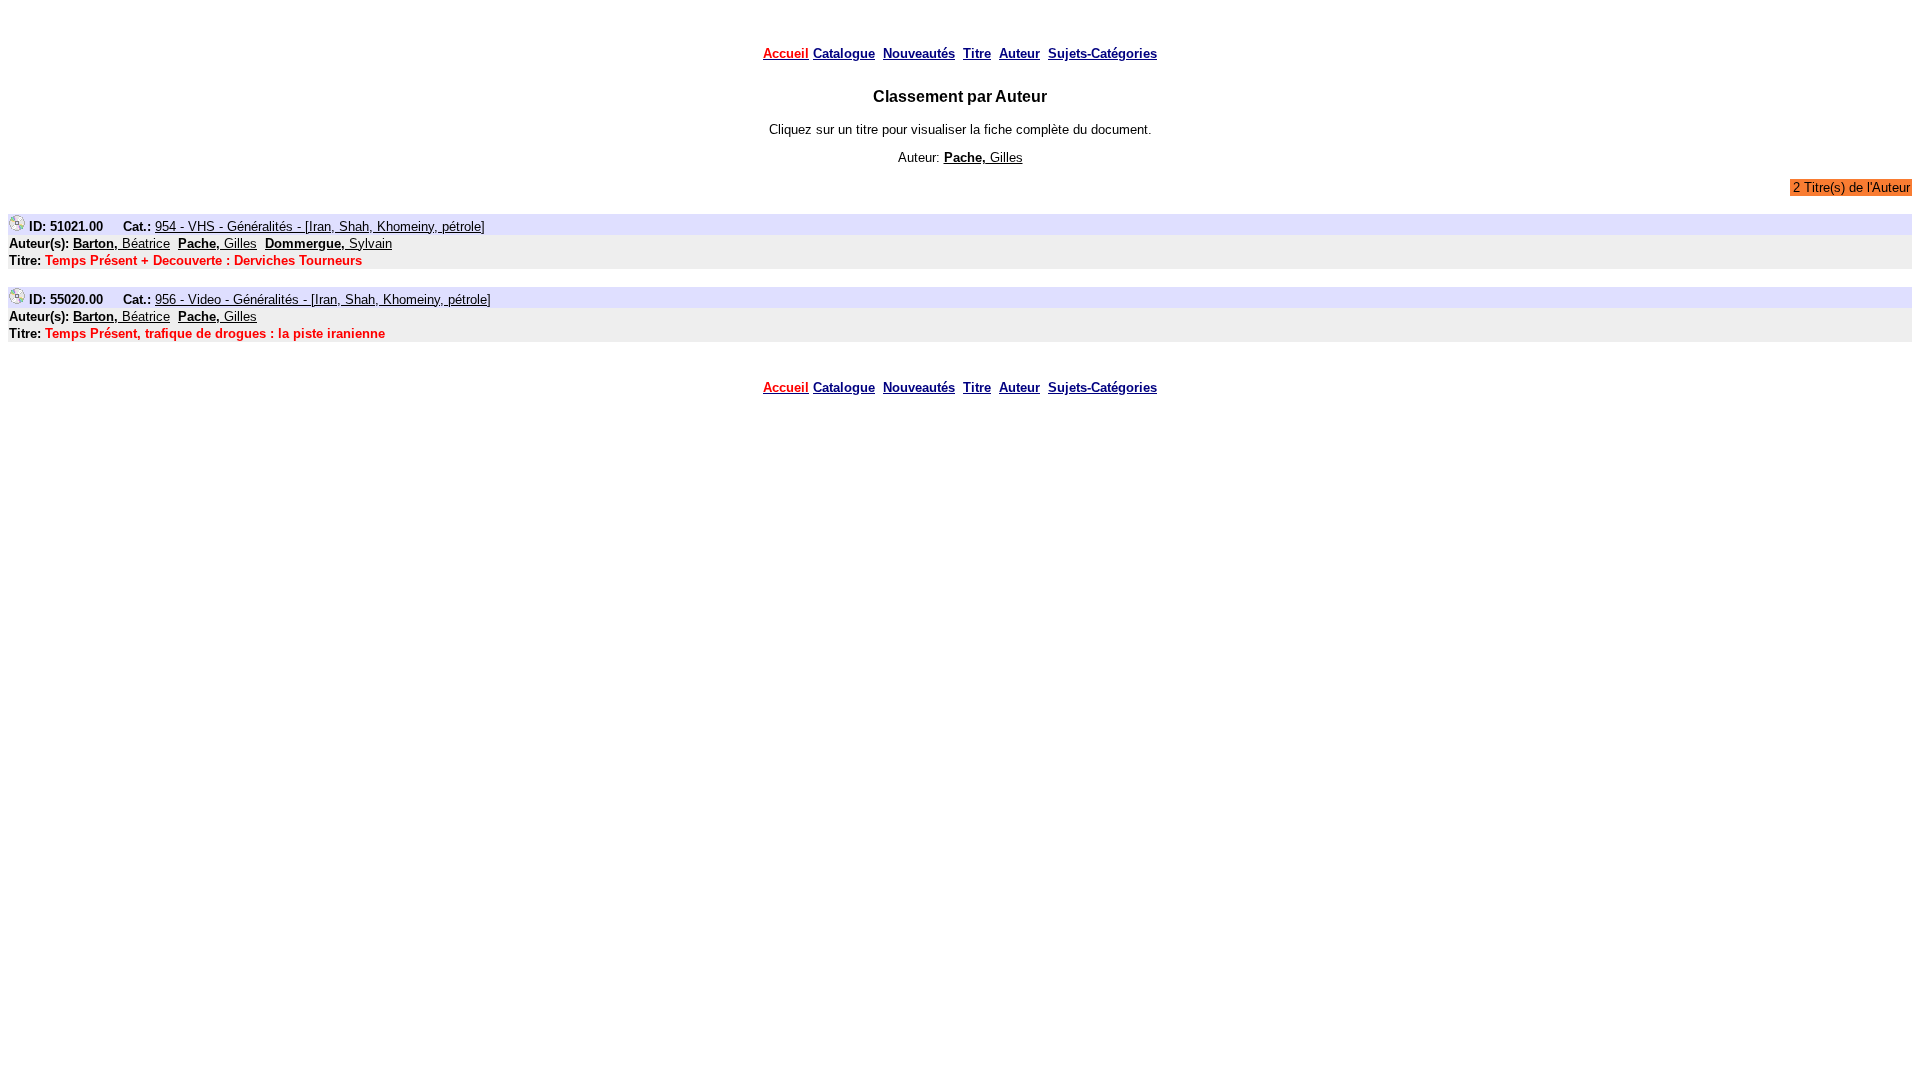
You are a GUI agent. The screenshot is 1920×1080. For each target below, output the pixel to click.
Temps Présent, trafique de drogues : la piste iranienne (215, 333)
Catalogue (844, 53)
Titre (977, 53)
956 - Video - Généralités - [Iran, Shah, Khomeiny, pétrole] (323, 299)
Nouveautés (919, 53)
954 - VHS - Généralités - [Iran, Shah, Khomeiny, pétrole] (320, 226)
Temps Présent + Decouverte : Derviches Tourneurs (203, 260)
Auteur (1019, 53)
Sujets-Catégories (1102, 53)
